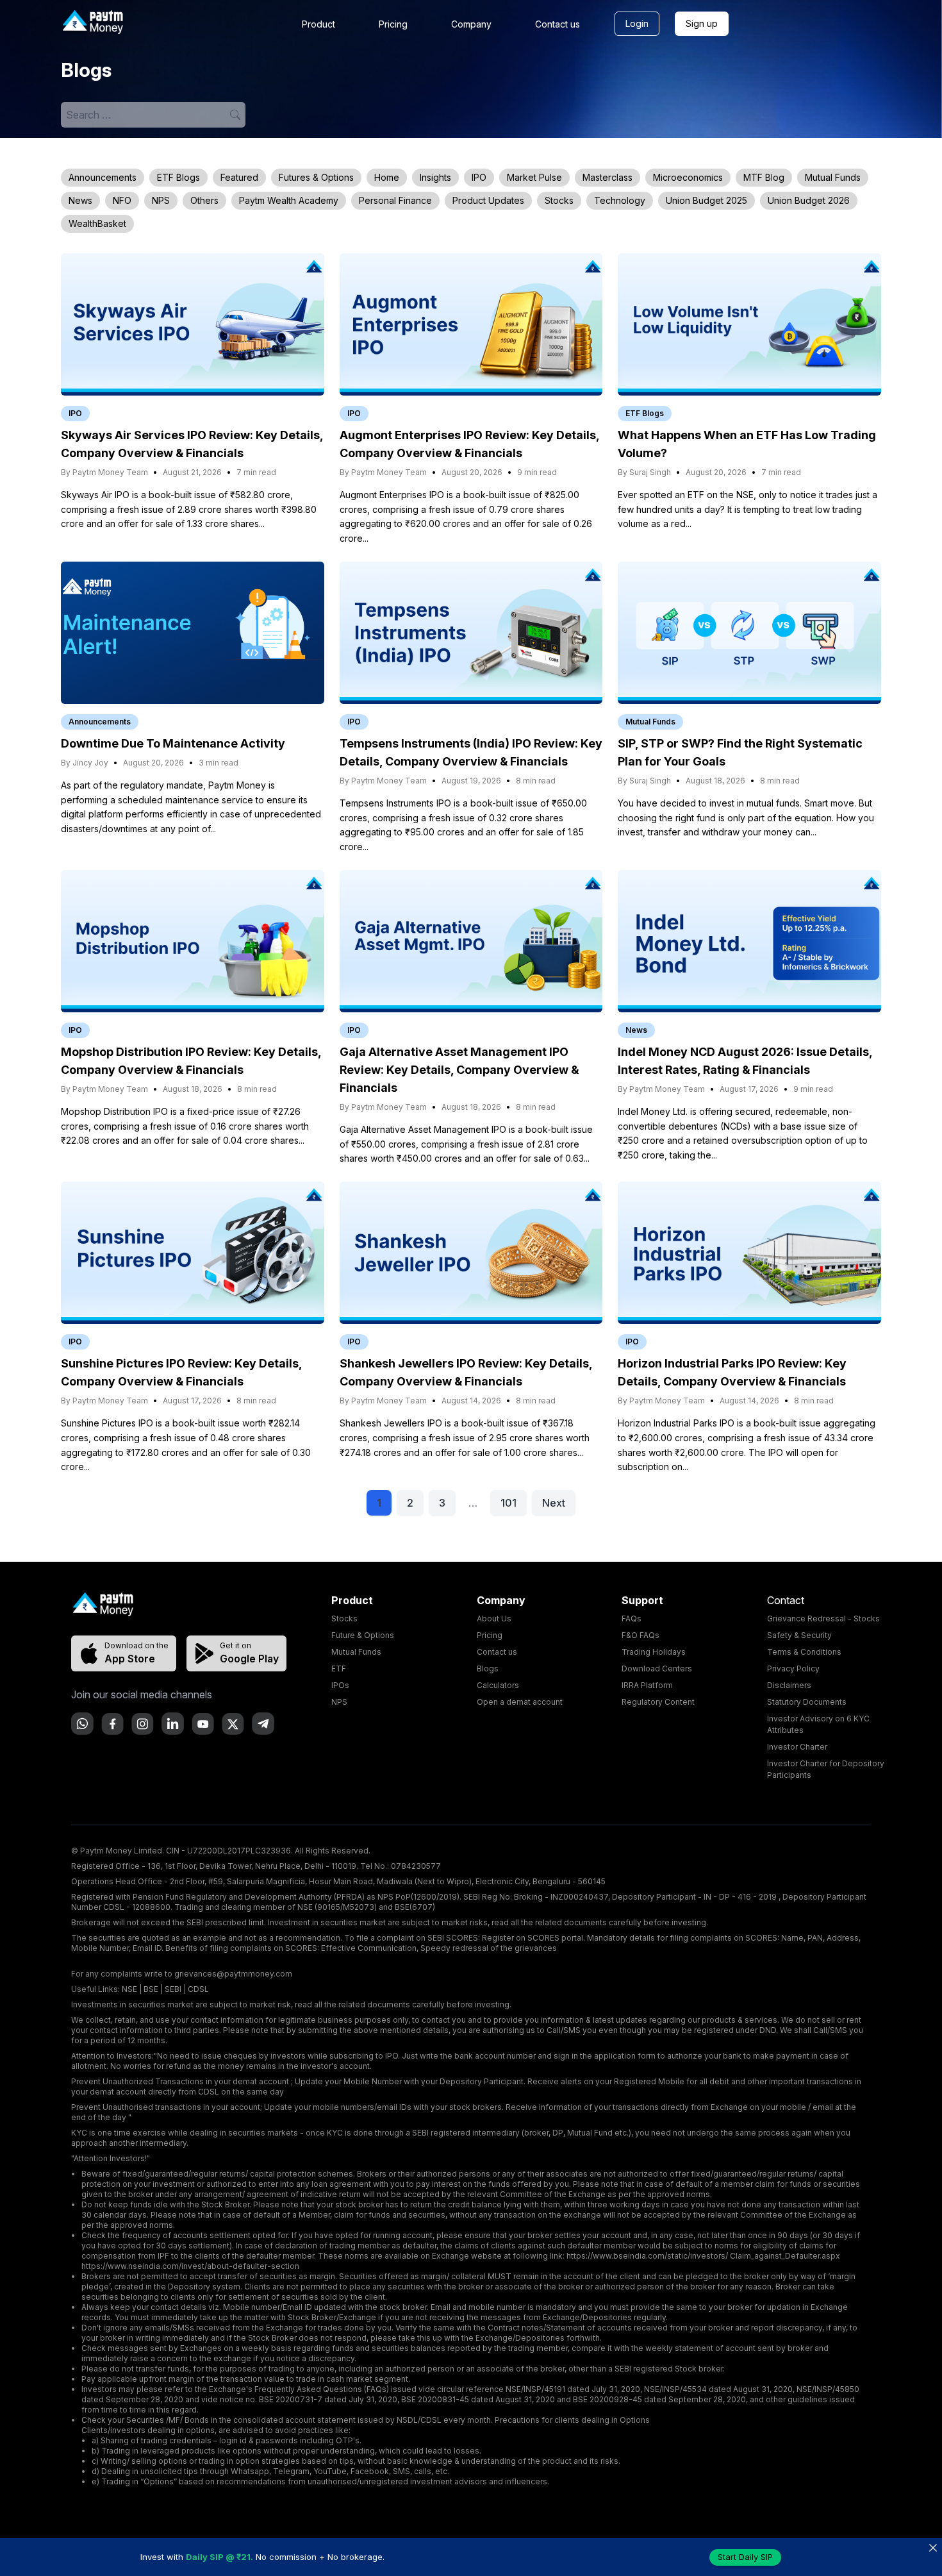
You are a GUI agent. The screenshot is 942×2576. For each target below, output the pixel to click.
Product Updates (488, 200)
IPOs (340, 1685)
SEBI (173, 1989)
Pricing (393, 24)
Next (554, 1503)
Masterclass (607, 177)
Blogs (488, 1669)
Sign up (702, 23)
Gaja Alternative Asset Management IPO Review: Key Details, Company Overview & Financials (459, 1070)
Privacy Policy (793, 1669)
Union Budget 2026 (809, 200)
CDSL (198, 1989)
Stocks (559, 200)
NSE (129, 1989)
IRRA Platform (647, 1685)
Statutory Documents (807, 1702)
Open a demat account (520, 1702)
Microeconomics (688, 177)
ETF (339, 1669)
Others (204, 200)
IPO (479, 177)
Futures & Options (316, 177)
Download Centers (657, 1669)
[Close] (933, 2547)
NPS (161, 200)
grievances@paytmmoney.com (233, 1974)
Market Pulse (534, 177)
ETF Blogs (178, 177)
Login (637, 23)
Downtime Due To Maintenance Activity (173, 743)
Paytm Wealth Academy (289, 200)
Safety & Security (799, 1635)
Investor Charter (797, 1747)
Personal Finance (395, 200)
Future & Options (363, 1635)
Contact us (558, 24)
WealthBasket (97, 223)
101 (508, 1503)
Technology (620, 200)
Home (387, 177)
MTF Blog (764, 177)
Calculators (498, 1685)
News (80, 200)
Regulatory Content (658, 1702)
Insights (435, 177)
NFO (122, 200)
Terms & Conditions (804, 1652)
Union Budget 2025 (706, 200)
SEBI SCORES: (454, 1938)
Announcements (103, 177)
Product (318, 24)
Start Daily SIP (745, 2557)
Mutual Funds (833, 177)
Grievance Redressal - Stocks (823, 1618)
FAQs (632, 1618)
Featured (239, 177)
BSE (151, 1989)
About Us (494, 1618)
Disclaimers (789, 1685)
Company (471, 24)
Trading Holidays (654, 1652)
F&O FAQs (640, 1635)
